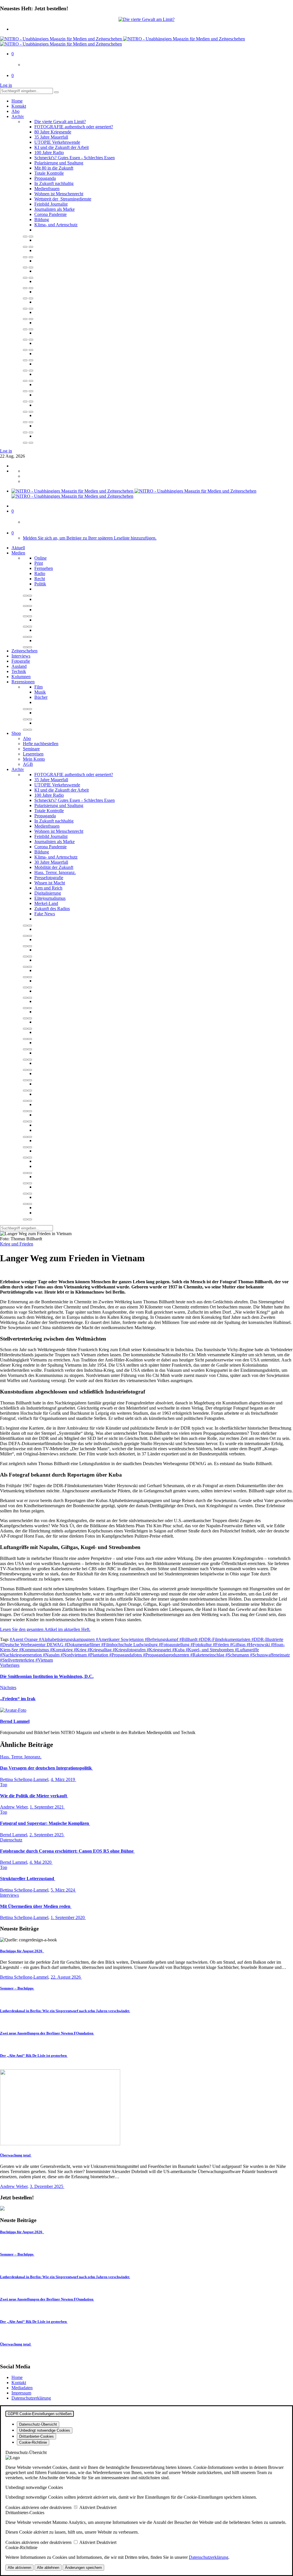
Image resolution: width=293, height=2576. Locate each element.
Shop (16, 733)
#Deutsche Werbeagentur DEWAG (32, 1645)
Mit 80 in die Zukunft (54, 168)
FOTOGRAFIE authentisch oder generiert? (74, 127)
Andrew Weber (14, 1807)
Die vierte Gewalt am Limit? (60, 122)
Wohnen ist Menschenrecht (59, 194)
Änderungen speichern (83, 2568)
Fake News (45, 914)
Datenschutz (11, 1840)
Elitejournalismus (50, 898)
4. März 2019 (63, 1779)
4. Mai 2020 (41, 1862)
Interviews (21, 656)
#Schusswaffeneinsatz (270, 1655)
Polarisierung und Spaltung (59, 163)
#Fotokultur (202, 1645)
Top (4, 1785)
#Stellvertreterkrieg (18, 1660)
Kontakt (19, 106)
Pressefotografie (49, 878)
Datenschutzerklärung (31, 2398)
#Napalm (52, 1655)
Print (39, 563)
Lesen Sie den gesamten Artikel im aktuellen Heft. (45, 1629)
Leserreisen (33, 754)
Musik (40, 692)
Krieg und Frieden (17, 1244)
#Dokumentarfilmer (83, 1645)
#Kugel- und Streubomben (210, 1650)
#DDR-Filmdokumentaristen (225, 1639)
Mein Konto (34, 759)
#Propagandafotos (126, 1655)
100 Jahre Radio (49, 152)
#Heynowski (259, 1645)
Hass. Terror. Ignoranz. (55, 872)
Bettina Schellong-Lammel (24, 1779)
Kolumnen (21, 677)
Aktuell (18, 548)
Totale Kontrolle (49, 173)
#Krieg (81, 1650)
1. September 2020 (68, 1917)
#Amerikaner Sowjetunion (120, 1639)
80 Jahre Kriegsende (53, 132)
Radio (40, 573)
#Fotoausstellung (175, 1645)
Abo (15, 111)
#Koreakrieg (62, 1650)
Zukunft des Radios (52, 909)
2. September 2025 (47, 1835)
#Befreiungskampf (162, 1639)
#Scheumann (238, 1655)
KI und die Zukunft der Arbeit (62, 147)
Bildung (42, 220)
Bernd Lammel (14, 1835)
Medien (18, 553)
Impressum (21, 2393)
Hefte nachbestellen (41, 744)
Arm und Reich (48, 888)
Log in (6, 85)
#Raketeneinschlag (208, 1655)
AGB (28, 764)
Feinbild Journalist (51, 204)
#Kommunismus (35, 1650)
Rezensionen (23, 682)
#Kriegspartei (160, 1650)
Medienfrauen (47, 189)
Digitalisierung (48, 893)
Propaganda (45, 178)
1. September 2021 (47, 1807)
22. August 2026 (66, 1977)
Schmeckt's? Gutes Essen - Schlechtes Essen (75, 158)
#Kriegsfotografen (130, 1650)
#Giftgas (238, 1645)
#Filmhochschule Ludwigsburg (130, 1645)
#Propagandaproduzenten (167, 1655)
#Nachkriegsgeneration (21, 1655)
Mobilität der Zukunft (54, 867)
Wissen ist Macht (50, 883)
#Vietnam (44, 1660)
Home (17, 101)
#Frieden (221, 1645)
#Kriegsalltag (100, 1650)
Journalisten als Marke (55, 209)
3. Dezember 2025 (47, 2186)
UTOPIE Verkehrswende (57, 142)
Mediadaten (22, 2388)
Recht (40, 579)
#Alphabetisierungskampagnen (67, 1639)
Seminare (31, 749)
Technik (19, 671)
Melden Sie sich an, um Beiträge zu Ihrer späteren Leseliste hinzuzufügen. (90, 538)
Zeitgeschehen (24, 651)
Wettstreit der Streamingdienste (63, 199)
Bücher (41, 697)
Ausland (19, 666)
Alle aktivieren (19, 2568)
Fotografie (21, 661)
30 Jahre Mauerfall (51, 862)
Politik (40, 584)
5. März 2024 (63, 1890)
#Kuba (179, 1650)
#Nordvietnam (74, 1655)
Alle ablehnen (48, 2568)
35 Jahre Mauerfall (51, 137)
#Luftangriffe (247, 1650)
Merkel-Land (46, 903)
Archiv (18, 116)
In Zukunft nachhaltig (54, 183)
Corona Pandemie (51, 214)
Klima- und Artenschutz (56, 225)
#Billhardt (189, 1639)
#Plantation (99, 1655)
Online (40, 558)
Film (38, 687)
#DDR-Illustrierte (267, 1639)
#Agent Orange (24, 1639)
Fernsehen (44, 568)
